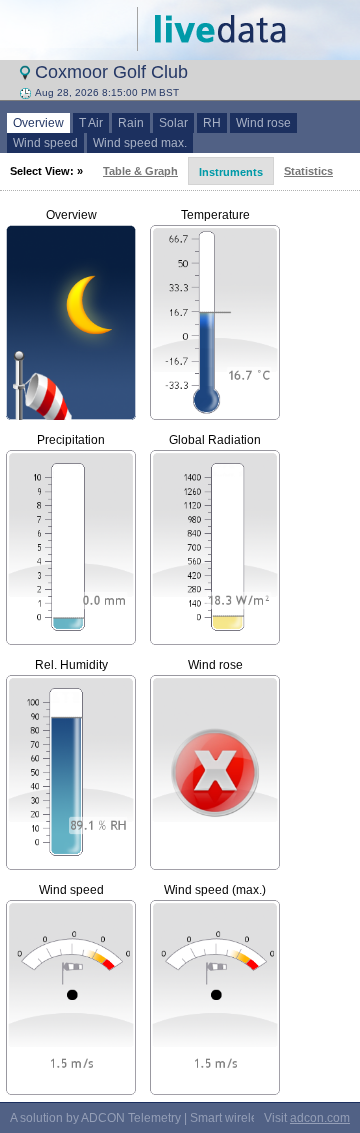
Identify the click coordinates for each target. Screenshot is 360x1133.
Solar (173, 123)
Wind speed (45, 143)
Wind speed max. (140, 143)
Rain (131, 123)
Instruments (231, 172)
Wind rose (263, 123)
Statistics (308, 171)
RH (212, 123)
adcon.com (320, 1118)
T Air (91, 123)
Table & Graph (140, 171)
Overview (38, 123)
